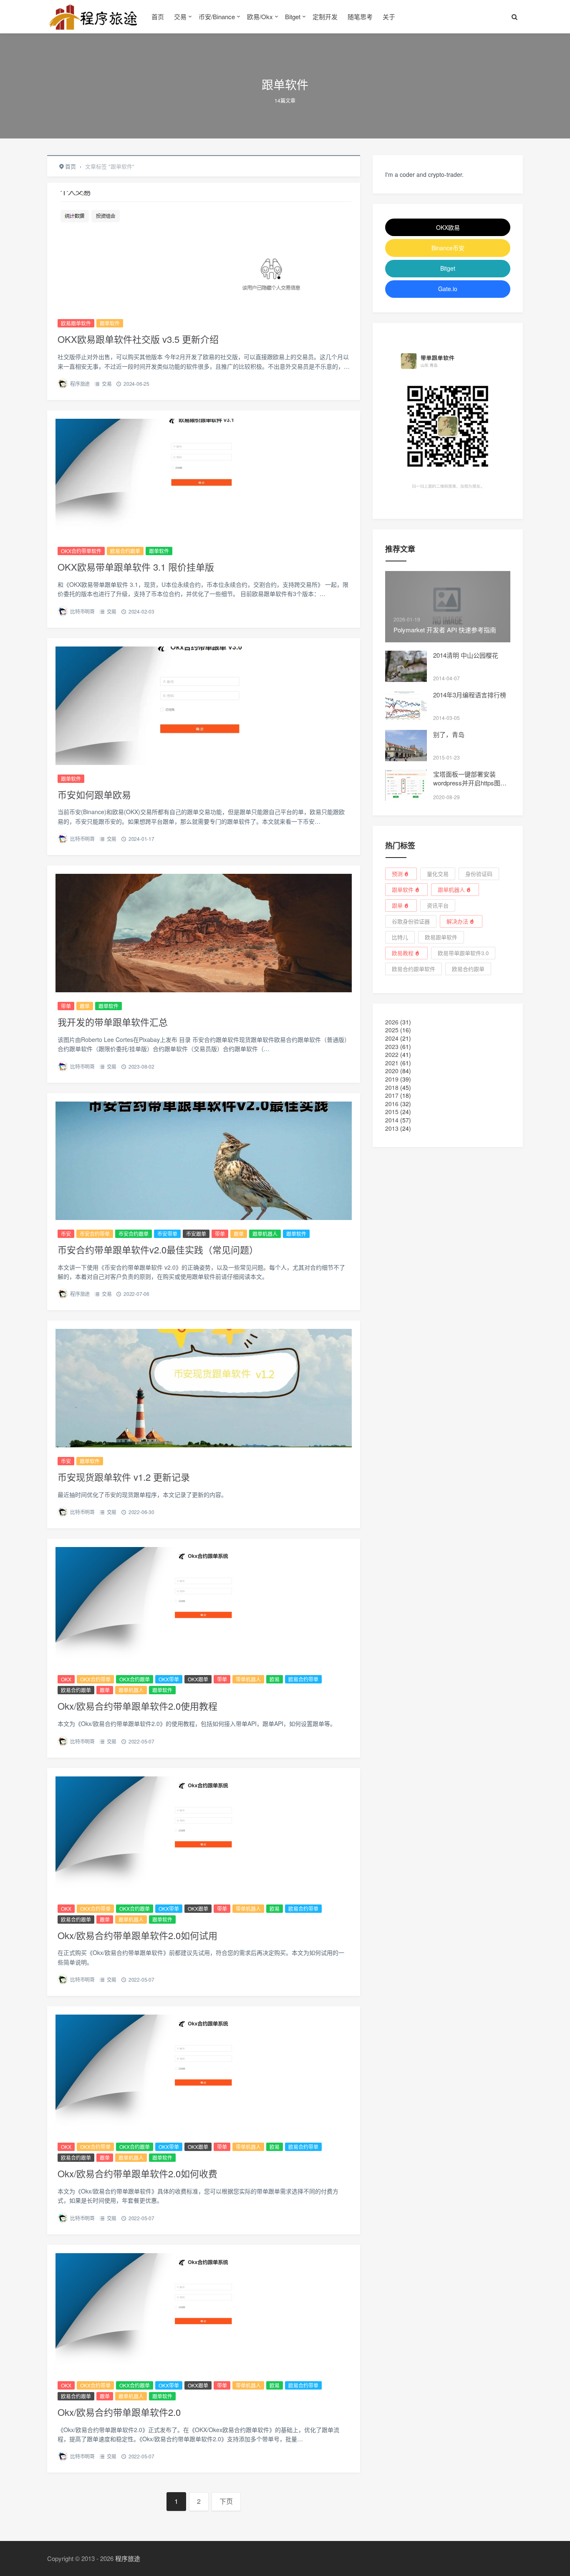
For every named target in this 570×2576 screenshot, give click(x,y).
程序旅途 (80, 384)
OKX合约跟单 (135, 1679)
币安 (66, 1234)
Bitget (293, 16)
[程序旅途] (93, 17)
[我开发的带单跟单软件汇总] (204, 933)
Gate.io (448, 289)
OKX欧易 (448, 227)
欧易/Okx (260, 16)
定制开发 (325, 16)
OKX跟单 (198, 1679)
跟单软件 (110, 323)
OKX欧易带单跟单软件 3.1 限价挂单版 (136, 567)
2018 (392, 1087)
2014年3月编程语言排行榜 (470, 695)
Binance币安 (448, 248)
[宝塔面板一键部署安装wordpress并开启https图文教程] (406, 785)
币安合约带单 (95, 1234)
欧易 (275, 1679)
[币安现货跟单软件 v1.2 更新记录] (204, 1388)
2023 (392, 1046)
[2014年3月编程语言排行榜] (406, 706)
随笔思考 (360, 16)
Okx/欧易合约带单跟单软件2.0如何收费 (137, 2173)
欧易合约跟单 (125, 551)
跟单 (85, 1006)
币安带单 (167, 1234)
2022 (392, 1054)
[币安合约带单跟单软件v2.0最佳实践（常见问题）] (204, 1161)
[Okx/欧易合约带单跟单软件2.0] (204, 2312)
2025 (392, 1030)
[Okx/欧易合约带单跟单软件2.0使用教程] (204, 1606)
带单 (66, 1006)
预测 (397, 874)
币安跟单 (196, 1234)
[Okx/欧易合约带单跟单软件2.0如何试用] (204, 1836)
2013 (392, 1128)
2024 (392, 1038)
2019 (392, 1079)
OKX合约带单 (95, 1679)
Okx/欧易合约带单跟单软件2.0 (119, 2412)
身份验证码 (479, 874)
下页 (226, 2501)
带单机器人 (248, 1679)
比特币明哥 (82, 611)
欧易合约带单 (303, 1679)
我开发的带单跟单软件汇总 (113, 1022)
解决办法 (457, 921)
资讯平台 (438, 905)
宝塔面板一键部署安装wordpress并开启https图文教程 (470, 783)
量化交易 (438, 874)
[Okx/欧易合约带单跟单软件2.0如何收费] (204, 2074)
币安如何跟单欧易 (94, 794)
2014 (392, 1120)
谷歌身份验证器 (411, 921)
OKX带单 (169, 1679)
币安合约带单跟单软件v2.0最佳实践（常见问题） (158, 1249)
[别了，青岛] (406, 746)
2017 (392, 1095)
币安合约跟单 (134, 1234)
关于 (389, 16)
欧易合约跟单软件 (414, 969)
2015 (392, 1112)
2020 (392, 1071)
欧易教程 (403, 953)
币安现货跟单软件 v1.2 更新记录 (124, 1477)
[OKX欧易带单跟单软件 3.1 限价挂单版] (204, 478)
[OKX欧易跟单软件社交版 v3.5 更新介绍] (204, 250)
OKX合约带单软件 (81, 551)
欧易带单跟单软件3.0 (463, 953)
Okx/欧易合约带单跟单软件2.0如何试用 (137, 1935)
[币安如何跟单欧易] (204, 706)
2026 (392, 1022)
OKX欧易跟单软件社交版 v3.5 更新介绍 (138, 339)
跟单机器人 (265, 1234)
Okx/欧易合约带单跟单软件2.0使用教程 (137, 1706)
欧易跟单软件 (76, 323)
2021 (392, 1063)
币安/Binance (217, 16)
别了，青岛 (449, 734)
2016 (392, 1104)
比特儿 (400, 937)
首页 (158, 16)
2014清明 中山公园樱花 (466, 655)
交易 (180, 16)
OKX (66, 1679)
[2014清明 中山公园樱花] (406, 666)
